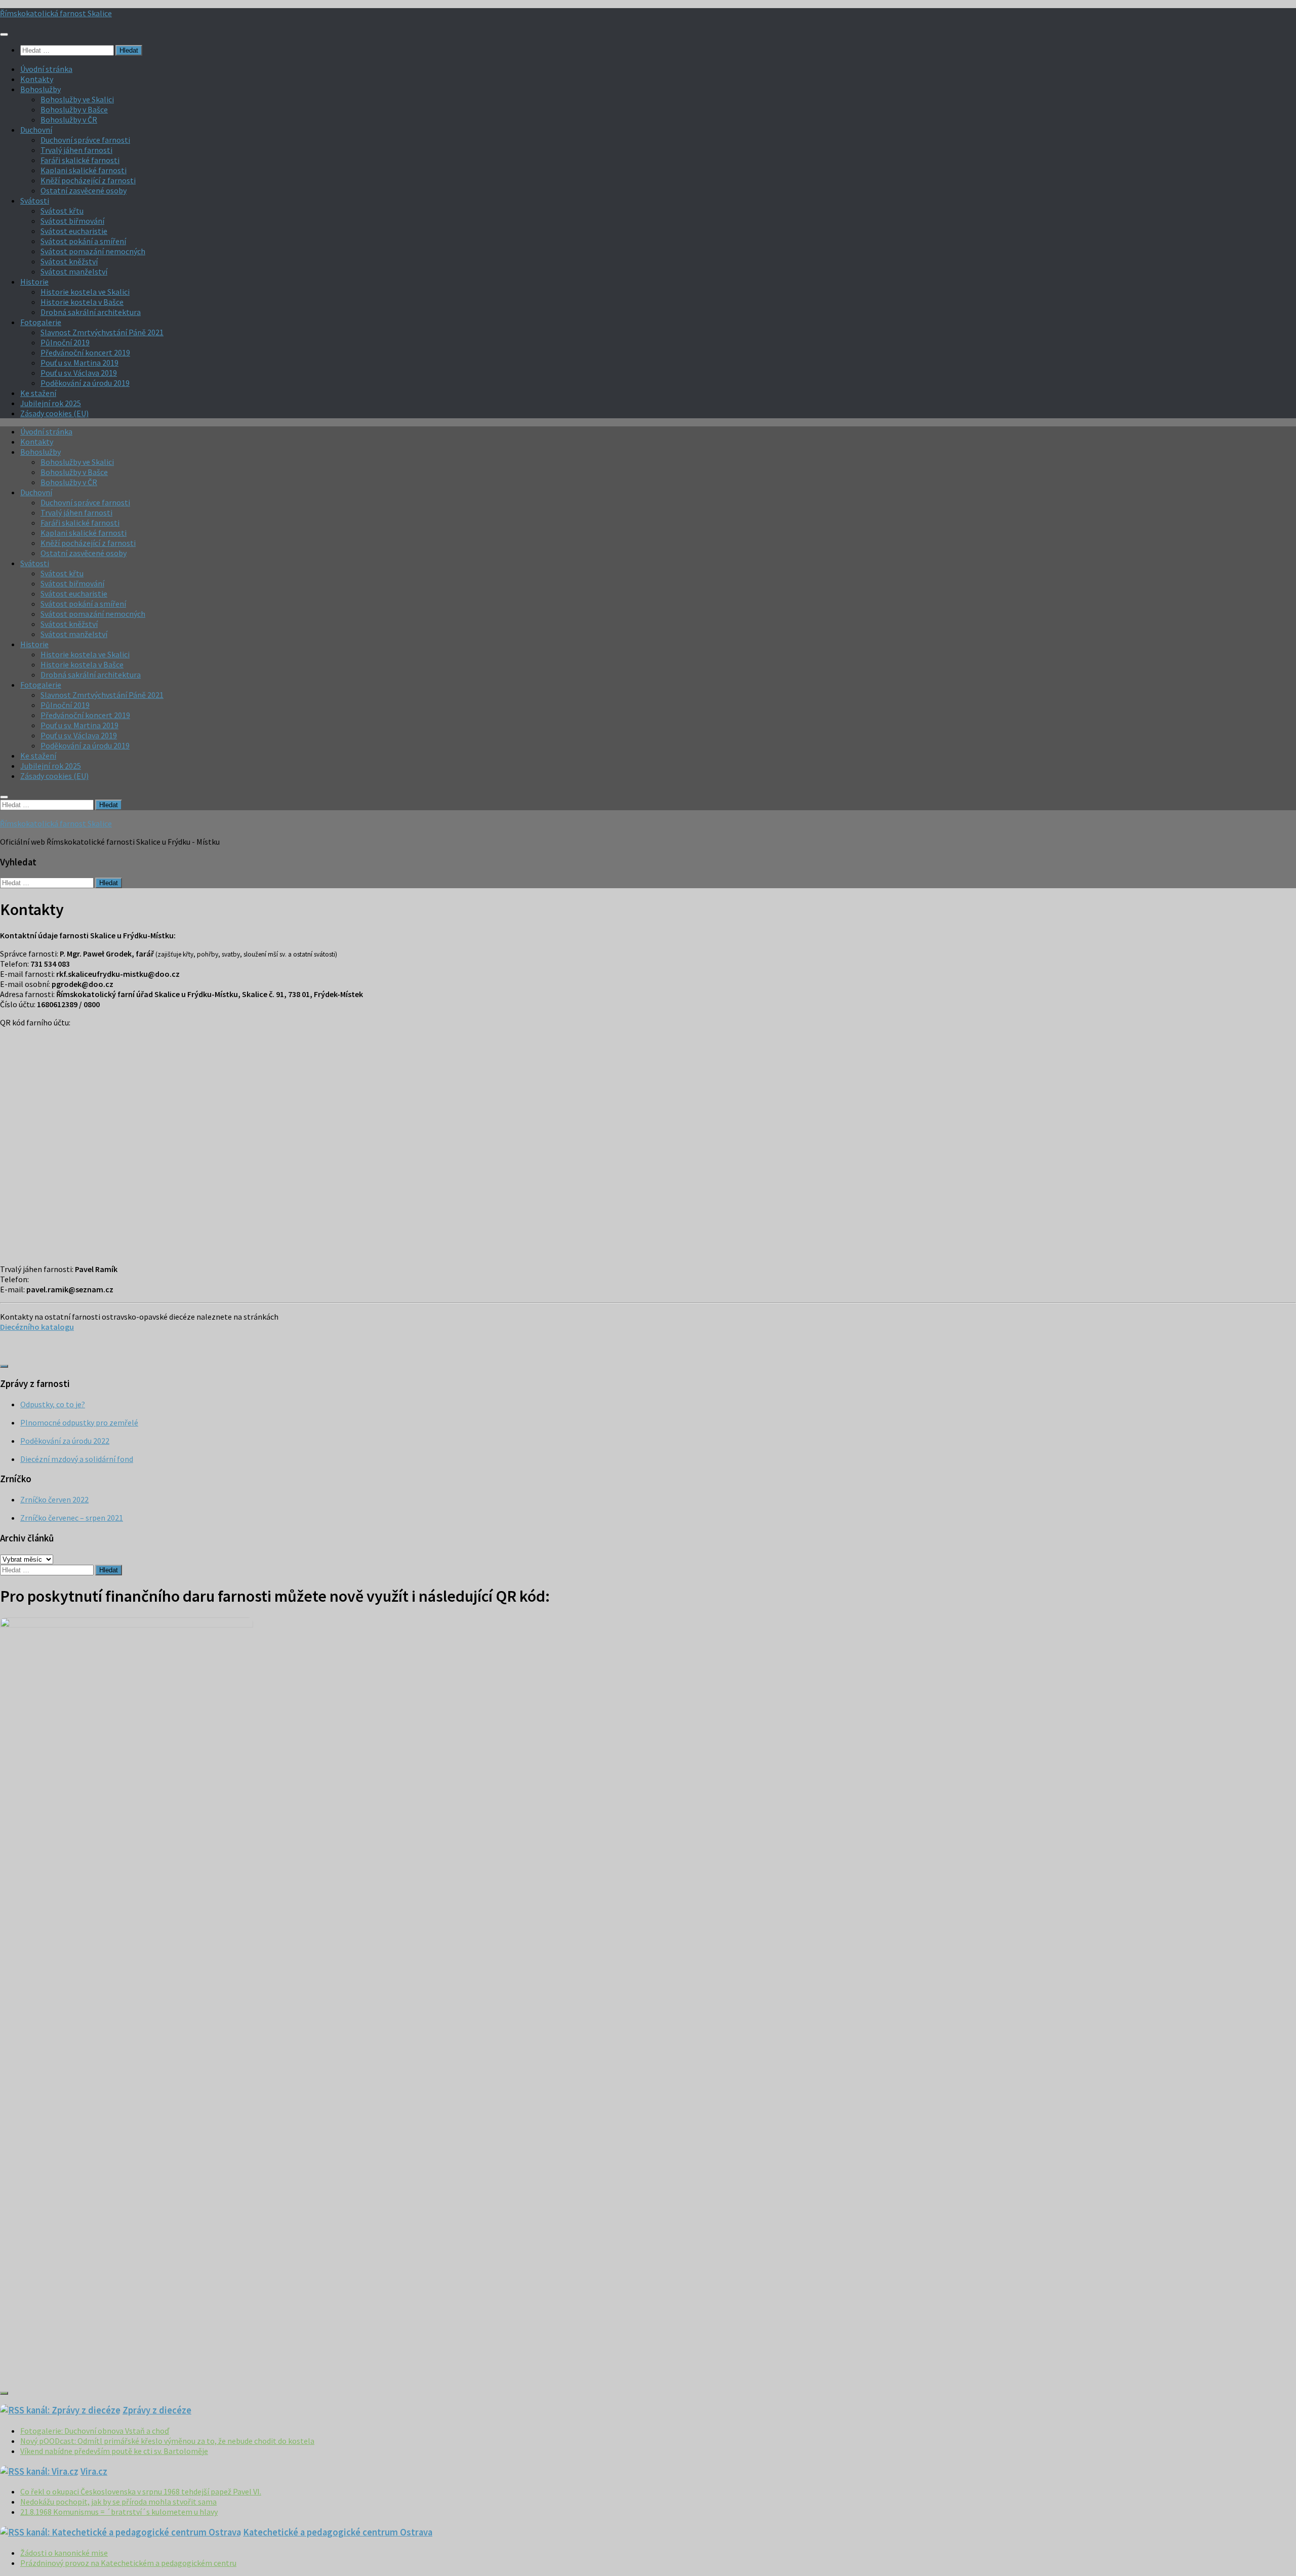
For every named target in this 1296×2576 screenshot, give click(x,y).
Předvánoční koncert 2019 (85, 352)
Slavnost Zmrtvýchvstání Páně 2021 (102, 332)
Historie (34, 282)
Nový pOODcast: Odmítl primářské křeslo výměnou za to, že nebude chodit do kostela (167, 2441)
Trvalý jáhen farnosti (76, 150)
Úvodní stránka (46, 69)
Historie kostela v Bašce (82, 302)
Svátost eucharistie (74, 231)
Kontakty (37, 79)
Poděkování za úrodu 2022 (65, 1441)
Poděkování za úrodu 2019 (85, 383)
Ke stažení (38, 393)
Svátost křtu (62, 211)
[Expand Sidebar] (4, 1366)
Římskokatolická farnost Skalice (56, 13)
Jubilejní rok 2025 (51, 403)
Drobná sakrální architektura (91, 312)
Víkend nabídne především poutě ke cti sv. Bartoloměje (114, 2451)
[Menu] (4, 34)
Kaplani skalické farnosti (84, 170)
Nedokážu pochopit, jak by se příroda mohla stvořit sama (118, 2502)
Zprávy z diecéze (157, 2410)
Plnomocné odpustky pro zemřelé (79, 1422)
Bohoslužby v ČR (69, 120)
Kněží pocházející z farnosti (88, 180)
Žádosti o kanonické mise (64, 2553)
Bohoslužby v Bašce (74, 109)
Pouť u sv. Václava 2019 (79, 373)
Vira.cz (94, 2471)
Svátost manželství (74, 271)
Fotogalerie (41, 322)
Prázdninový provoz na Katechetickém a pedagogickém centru (128, 2563)
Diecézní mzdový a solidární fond (77, 1459)
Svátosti (35, 201)
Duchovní (36, 130)
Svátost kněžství (69, 261)
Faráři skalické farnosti (80, 160)
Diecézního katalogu (37, 1327)
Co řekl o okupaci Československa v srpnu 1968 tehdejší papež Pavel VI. (141, 2491)
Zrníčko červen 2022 (54, 1499)
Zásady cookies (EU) (54, 413)
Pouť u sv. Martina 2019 (79, 363)
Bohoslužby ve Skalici (77, 99)
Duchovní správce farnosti (85, 140)
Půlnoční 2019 (65, 342)
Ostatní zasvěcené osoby (84, 190)
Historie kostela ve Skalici (85, 292)
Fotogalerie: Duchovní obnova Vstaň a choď (95, 2431)
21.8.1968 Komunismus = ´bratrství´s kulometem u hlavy (119, 2512)
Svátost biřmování (72, 221)
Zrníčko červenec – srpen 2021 (72, 1518)
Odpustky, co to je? (53, 1404)
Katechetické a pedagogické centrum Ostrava (338, 2532)
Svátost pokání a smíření (83, 241)
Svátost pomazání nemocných (93, 251)
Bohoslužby (40, 89)
